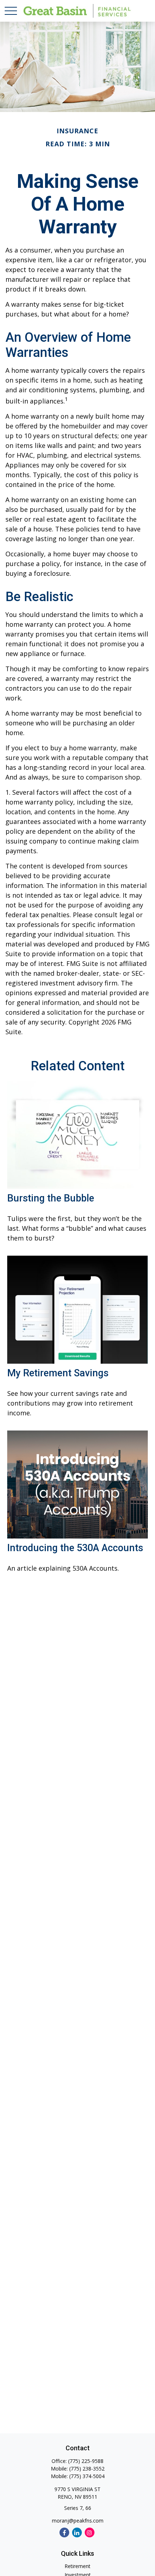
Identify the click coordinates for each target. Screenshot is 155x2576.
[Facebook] (64, 2532)
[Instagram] (90, 2532)
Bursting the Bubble (51, 1198)
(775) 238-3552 (87, 2469)
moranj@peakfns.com (78, 2521)
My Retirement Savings (58, 1373)
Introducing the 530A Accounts (75, 1548)
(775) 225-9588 (86, 2461)
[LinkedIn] (77, 2532)
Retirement (77, 2566)
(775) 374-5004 (87, 2476)
